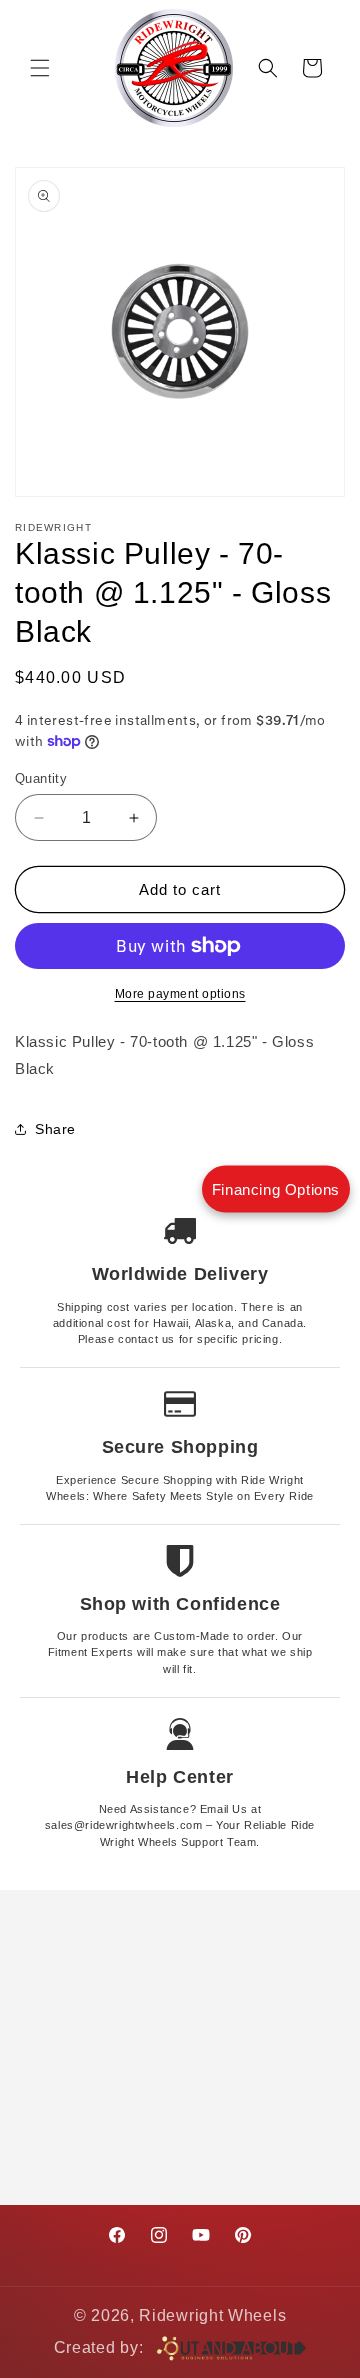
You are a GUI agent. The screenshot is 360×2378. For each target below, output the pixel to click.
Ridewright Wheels (212, 2315)
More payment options (180, 994)
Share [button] (55, 1129)
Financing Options (276, 1189)
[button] (40, 68)
